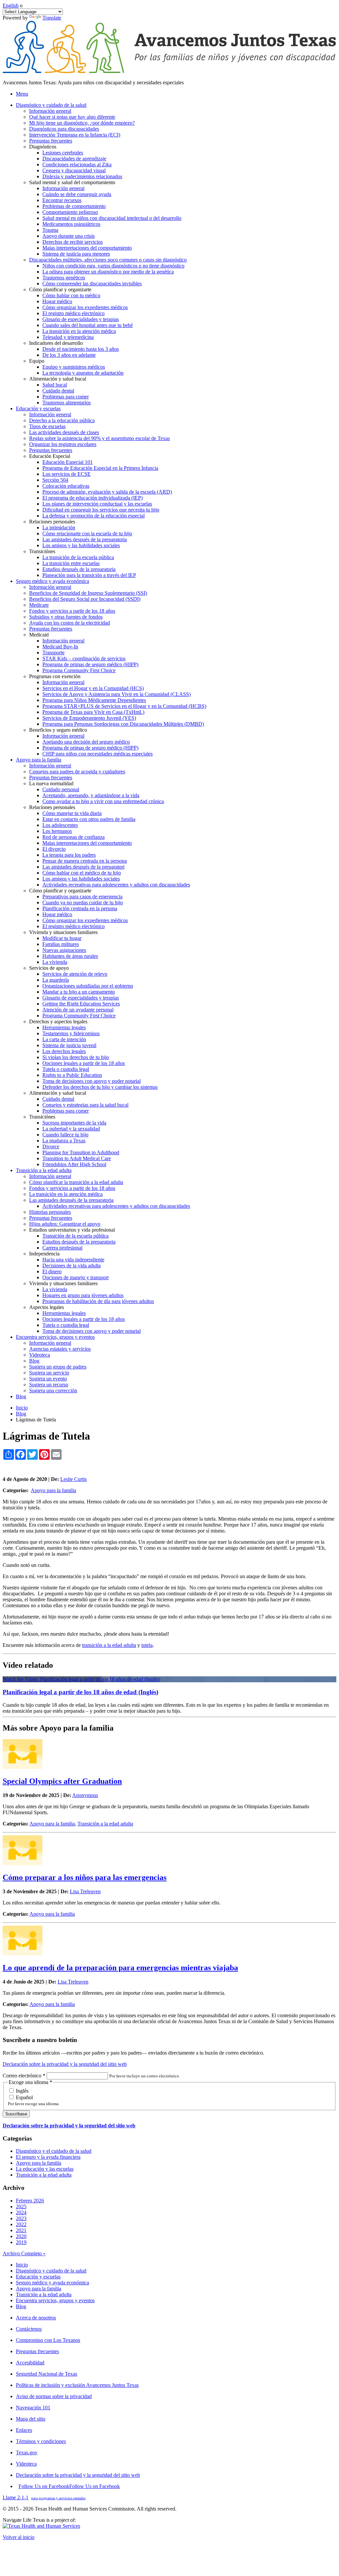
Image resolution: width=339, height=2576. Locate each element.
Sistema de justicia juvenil (69, 1045)
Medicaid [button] (39, 635)
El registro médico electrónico (73, 313)
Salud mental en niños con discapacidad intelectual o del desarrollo (112, 218)
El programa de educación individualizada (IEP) (93, 498)
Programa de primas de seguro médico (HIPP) (90, 664)
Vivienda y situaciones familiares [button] (63, 932)
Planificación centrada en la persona (80, 908)
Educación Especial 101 (68, 462)
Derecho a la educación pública (62, 420)
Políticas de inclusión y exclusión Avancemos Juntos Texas (77, 2385)
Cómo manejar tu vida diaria (72, 813)
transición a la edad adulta (109, 1645)
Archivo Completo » (24, 2253)
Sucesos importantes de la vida (74, 1123)
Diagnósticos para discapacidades (64, 129)
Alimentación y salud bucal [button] (58, 379)
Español (24, 2097)
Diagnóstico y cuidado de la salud (51, 2271)
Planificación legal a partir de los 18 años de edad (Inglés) (80, 1692)
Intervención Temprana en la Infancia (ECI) (75, 135)
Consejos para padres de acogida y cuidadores (77, 772)
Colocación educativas (66, 486)
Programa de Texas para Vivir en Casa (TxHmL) (93, 712)
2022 (21, 2224)
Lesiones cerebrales (63, 153)
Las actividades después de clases (64, 432)
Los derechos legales (64, 1051)
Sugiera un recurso (49, 1385)
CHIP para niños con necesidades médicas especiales (97, 754)
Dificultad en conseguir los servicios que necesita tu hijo (101, 510)
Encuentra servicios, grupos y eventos (55, 2300)
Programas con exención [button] (55, 676)
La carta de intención (64, 1039)
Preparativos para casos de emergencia (82, 897)
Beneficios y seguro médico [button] (58, 730)
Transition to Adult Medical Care (77, 1158)
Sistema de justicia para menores (76, 254)
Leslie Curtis (73, 1479)
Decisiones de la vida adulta (72, 1266)
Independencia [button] (44, 1254)
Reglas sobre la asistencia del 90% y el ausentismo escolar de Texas (99, 438)
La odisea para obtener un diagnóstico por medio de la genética (108, 272)
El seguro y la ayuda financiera (48, 2157)
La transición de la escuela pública (78, 557)
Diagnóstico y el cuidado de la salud (54, 2151)
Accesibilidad (30, 2363)
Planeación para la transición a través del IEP (89, 575)
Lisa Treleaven (85, 1891)
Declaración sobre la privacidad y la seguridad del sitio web (65, 2064)
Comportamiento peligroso (70, 212)
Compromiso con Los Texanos (48, 2340)
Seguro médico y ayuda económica (52, 2283)
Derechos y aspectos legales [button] (58, 1022)
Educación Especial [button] (50, 456)
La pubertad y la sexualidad (71, 1129)
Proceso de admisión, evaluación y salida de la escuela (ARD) (107, 492)
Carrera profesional (62, 1248)
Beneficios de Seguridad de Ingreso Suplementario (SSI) (88, 593)
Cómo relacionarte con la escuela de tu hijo (87, 533)
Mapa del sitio (31, 2419)
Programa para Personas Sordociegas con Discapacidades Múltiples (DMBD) (123, 724)
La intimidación (59, 528)
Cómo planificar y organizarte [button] (60, 289)
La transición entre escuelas (71, 563)
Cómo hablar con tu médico (71, 295)
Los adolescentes (60, 825)
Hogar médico (57, 301)
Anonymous (85, 1795)
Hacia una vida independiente (73, 1260)
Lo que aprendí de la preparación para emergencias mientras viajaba (120, 1968)
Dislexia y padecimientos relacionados (82, 176)
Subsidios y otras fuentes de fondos (66, 617)
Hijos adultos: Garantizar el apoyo (65, 1224)
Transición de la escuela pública (75, 1236)
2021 (21, 2230)
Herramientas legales (64, 1027)
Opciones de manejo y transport (75, 1277)
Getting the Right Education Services (81, 1004)
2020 (21, 2236)
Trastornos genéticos (64, 278)
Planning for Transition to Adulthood (81, 1152)
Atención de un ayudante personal (78, 1010)
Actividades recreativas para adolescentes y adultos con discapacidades (116, 885)
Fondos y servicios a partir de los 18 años (72, 611)
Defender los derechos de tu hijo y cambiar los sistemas (100, 1087)
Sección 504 (55, 480)
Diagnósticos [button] (43, 147)
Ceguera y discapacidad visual (74, 170)
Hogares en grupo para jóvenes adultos (83, 1295)
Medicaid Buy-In (60, 647)
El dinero (52, 1271)
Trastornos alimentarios (67, 403)
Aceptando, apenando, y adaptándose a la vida (91, 795)
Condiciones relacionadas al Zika (77, 164)
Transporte (53, 653)
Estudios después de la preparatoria (79, 569)
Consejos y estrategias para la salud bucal (85, 1105)
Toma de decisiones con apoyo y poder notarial (92, 1081)
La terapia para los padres (69, 855)
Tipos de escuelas (47, 426)
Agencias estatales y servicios (60, 1349)
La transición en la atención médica (79, 331)
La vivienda (55, 962)
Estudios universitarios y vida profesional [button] (72, 1230)
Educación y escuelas (38, 2277)
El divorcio (54, 849)
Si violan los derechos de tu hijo (76, 1057)
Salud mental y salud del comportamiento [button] (72, 182)
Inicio (22, 1408)
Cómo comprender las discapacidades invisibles (92, 284)
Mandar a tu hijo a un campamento (79, 992)
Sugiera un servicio (49, 1373)
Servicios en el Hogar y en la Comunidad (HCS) (93, 688)
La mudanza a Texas (64, 1141)
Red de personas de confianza (73, 837)
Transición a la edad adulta (105, 1824)
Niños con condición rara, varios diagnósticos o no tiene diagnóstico (113, 266)
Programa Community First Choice (79, 670)
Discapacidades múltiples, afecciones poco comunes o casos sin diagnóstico (108, 260)
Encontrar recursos (62, 200)
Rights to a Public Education (72, 1075)
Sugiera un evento (48, 1379)
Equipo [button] (37, 361)
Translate (52, 18)
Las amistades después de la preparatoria (85, 539)
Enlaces (24, 2430)
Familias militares (61, 944)
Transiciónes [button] (42, 551)
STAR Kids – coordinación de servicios (84, 658)
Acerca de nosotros (36, 2318)
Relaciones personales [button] (52, 522)
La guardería (56, 980)
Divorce (51, 1146)
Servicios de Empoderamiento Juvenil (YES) (89, 718)
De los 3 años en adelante (69, 355)
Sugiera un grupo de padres (58, 1367)
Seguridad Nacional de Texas (47, 2374)
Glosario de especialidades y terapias (81, 319)
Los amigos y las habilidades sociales (81, 545)
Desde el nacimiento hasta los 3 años (81, 349)
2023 (21, 2218)
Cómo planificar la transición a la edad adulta (76, 1182)
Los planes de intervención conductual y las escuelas (97, 504)
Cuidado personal (61, 789)
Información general (50, 111)
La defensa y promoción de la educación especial (94, 516)
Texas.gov (27, 2453)
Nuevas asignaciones (64, 950)
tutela (147, 1645)
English (11, 5)
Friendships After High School (74, 1164)
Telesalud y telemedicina (68, 337)
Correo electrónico (24, 2076)
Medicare (39, 605)
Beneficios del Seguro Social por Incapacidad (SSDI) (85, 599)
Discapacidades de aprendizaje (74, 159)
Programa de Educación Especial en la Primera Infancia (100, 468)
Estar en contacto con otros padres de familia (89, 819)
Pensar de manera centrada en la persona (85, 861)
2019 (21, 2242)
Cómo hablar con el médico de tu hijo (82, 873)
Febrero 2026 (30, 2201)
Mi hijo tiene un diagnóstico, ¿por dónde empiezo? (82, 123)
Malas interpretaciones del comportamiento (87, 248)
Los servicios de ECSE (67, 474)
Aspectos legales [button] (47, 1307)
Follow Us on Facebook (69, 2486)
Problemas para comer (66, 397)
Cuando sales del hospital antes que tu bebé (88, 325)
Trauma (50, 230)
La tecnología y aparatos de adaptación (83, 373)
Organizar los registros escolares (63, 444)
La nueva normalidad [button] (51, 783)
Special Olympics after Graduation (62, 1781)
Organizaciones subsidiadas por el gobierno (88, 986)
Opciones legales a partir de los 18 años (84, 1063)
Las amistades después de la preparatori (83, 867)
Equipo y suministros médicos (74, 367)
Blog (34, 1361)
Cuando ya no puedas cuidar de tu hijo (83, 902)
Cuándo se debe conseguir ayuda (77, 194)
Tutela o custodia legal (66, 1069)
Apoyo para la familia (53, 1490)
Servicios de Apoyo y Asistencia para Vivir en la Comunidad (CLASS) (117, 694)
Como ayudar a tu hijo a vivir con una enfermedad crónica (103, 801)
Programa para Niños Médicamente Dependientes (94, 700)
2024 (21, 2212)
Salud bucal (55, 385)
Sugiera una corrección (53, 1390)
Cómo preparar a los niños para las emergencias (85, 1877)
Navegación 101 (33, 2408)
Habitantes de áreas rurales (70, 956)
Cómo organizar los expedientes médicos (85, 307)
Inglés (22, 2091)
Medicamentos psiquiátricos (71, 224)
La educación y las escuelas (45, 2169)
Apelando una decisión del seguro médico (86, 742)
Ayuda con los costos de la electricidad (70, 623)
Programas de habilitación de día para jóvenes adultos (98, 1301)
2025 (21, 2207)
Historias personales (50, 1212)
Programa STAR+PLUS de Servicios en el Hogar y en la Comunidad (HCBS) (124, 706)
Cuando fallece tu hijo (65, 1135)
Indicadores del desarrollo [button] (56, 343)
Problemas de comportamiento (74, 206)
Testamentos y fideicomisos (71, 1033)
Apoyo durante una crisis (69, 236)
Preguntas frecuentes (51, 141)
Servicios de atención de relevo (75, 974)
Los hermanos (57, 831)
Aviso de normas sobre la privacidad (54, 2396)
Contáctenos (29, 2329)
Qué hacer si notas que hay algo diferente (72, 117)
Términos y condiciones (41, 2441)
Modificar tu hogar (62, 938)
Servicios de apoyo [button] (49, 968)
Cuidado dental (58, 391)
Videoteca (40, 1355)
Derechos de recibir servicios (73, 242)
